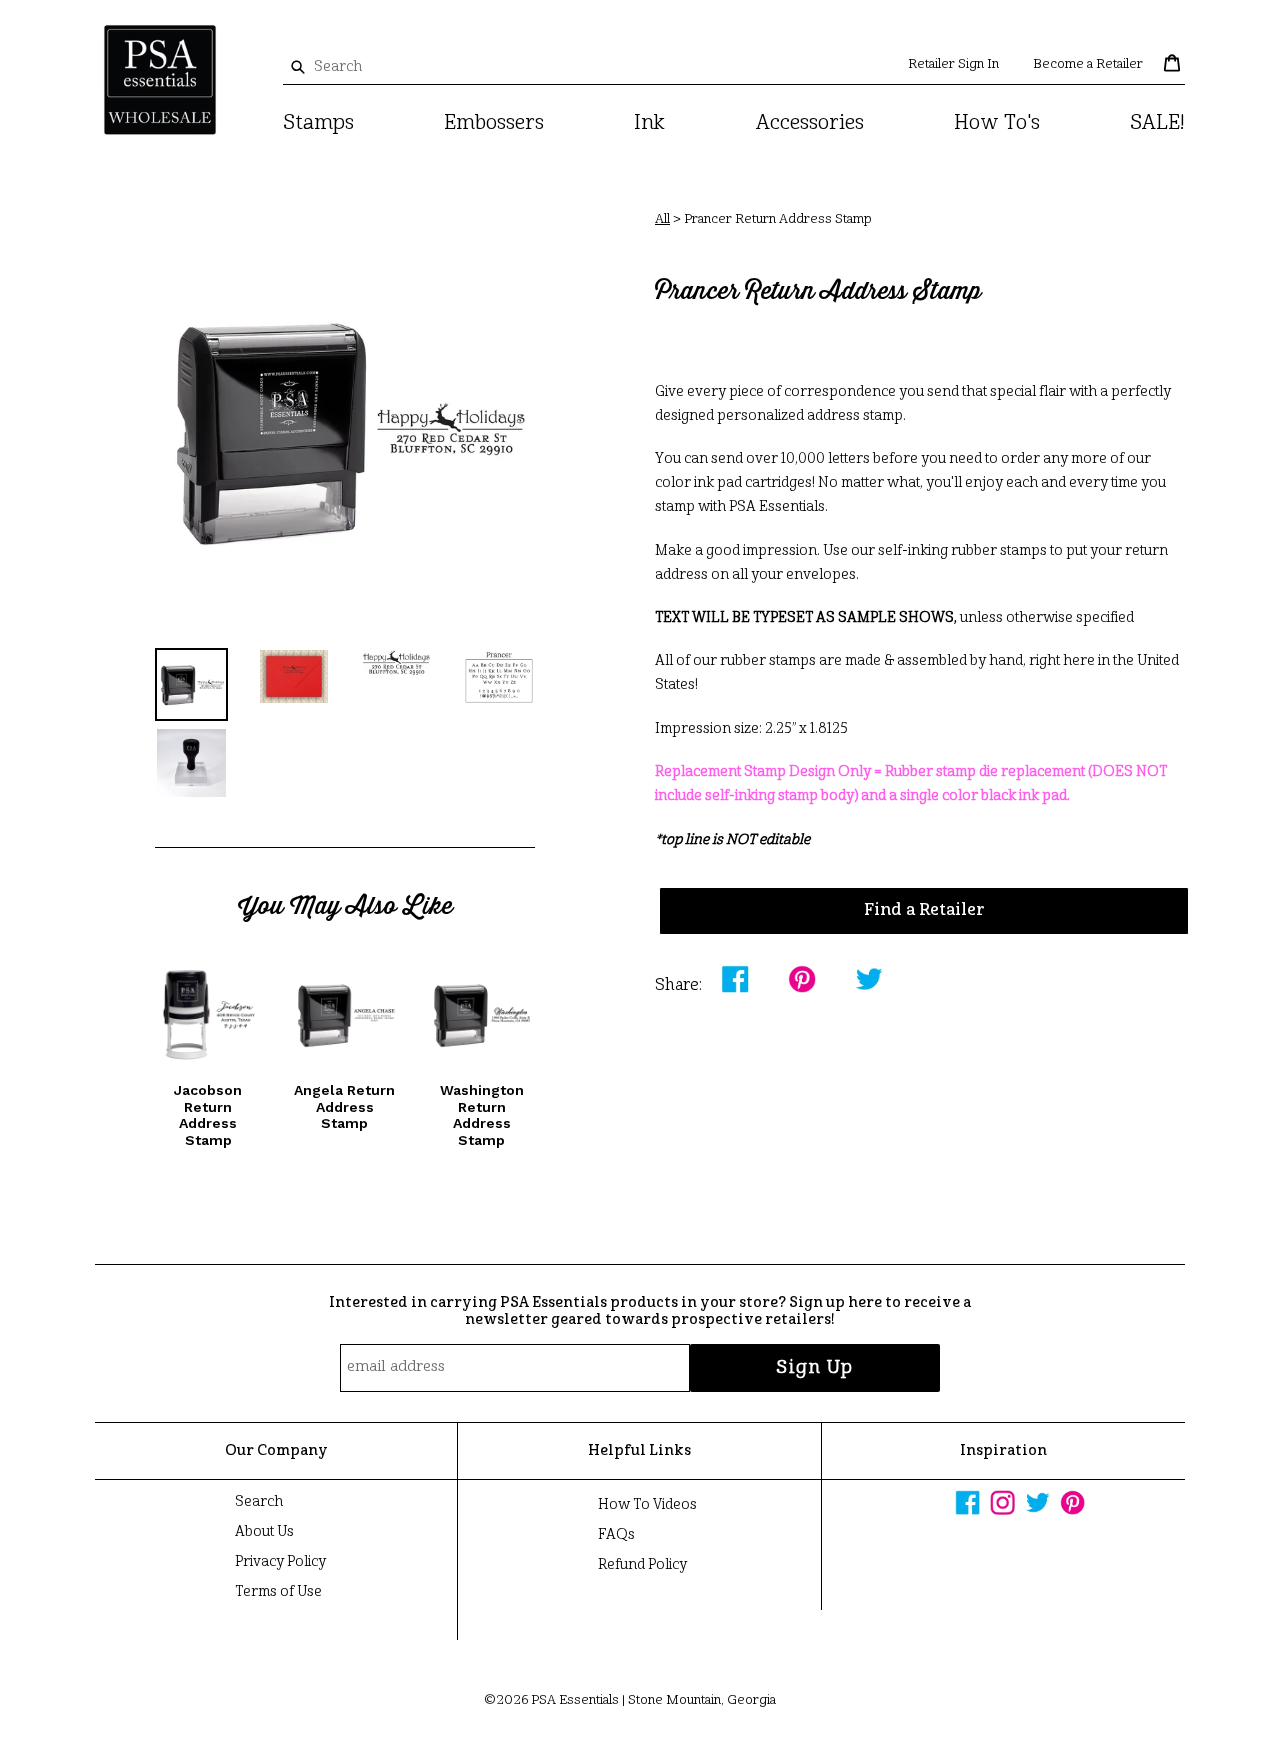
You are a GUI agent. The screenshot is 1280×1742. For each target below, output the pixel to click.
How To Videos (647, 1505)
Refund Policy (642, 1565)
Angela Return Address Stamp (344, 1107)
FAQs (616, 1535)
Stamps (318, 124)
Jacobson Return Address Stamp (208, 1115)
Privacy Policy (280, 1562)
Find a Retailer (924, 911)
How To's (997, 124)
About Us (264, 1532)
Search (259, 1502)
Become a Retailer (1088, 64)
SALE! (1157, 124)
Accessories (810, 124)
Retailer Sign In (953, 64)
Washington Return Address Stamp (482, 1115)
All (662, 219)
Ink (649, 124)
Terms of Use (278, 1592)
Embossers (494, 124)
